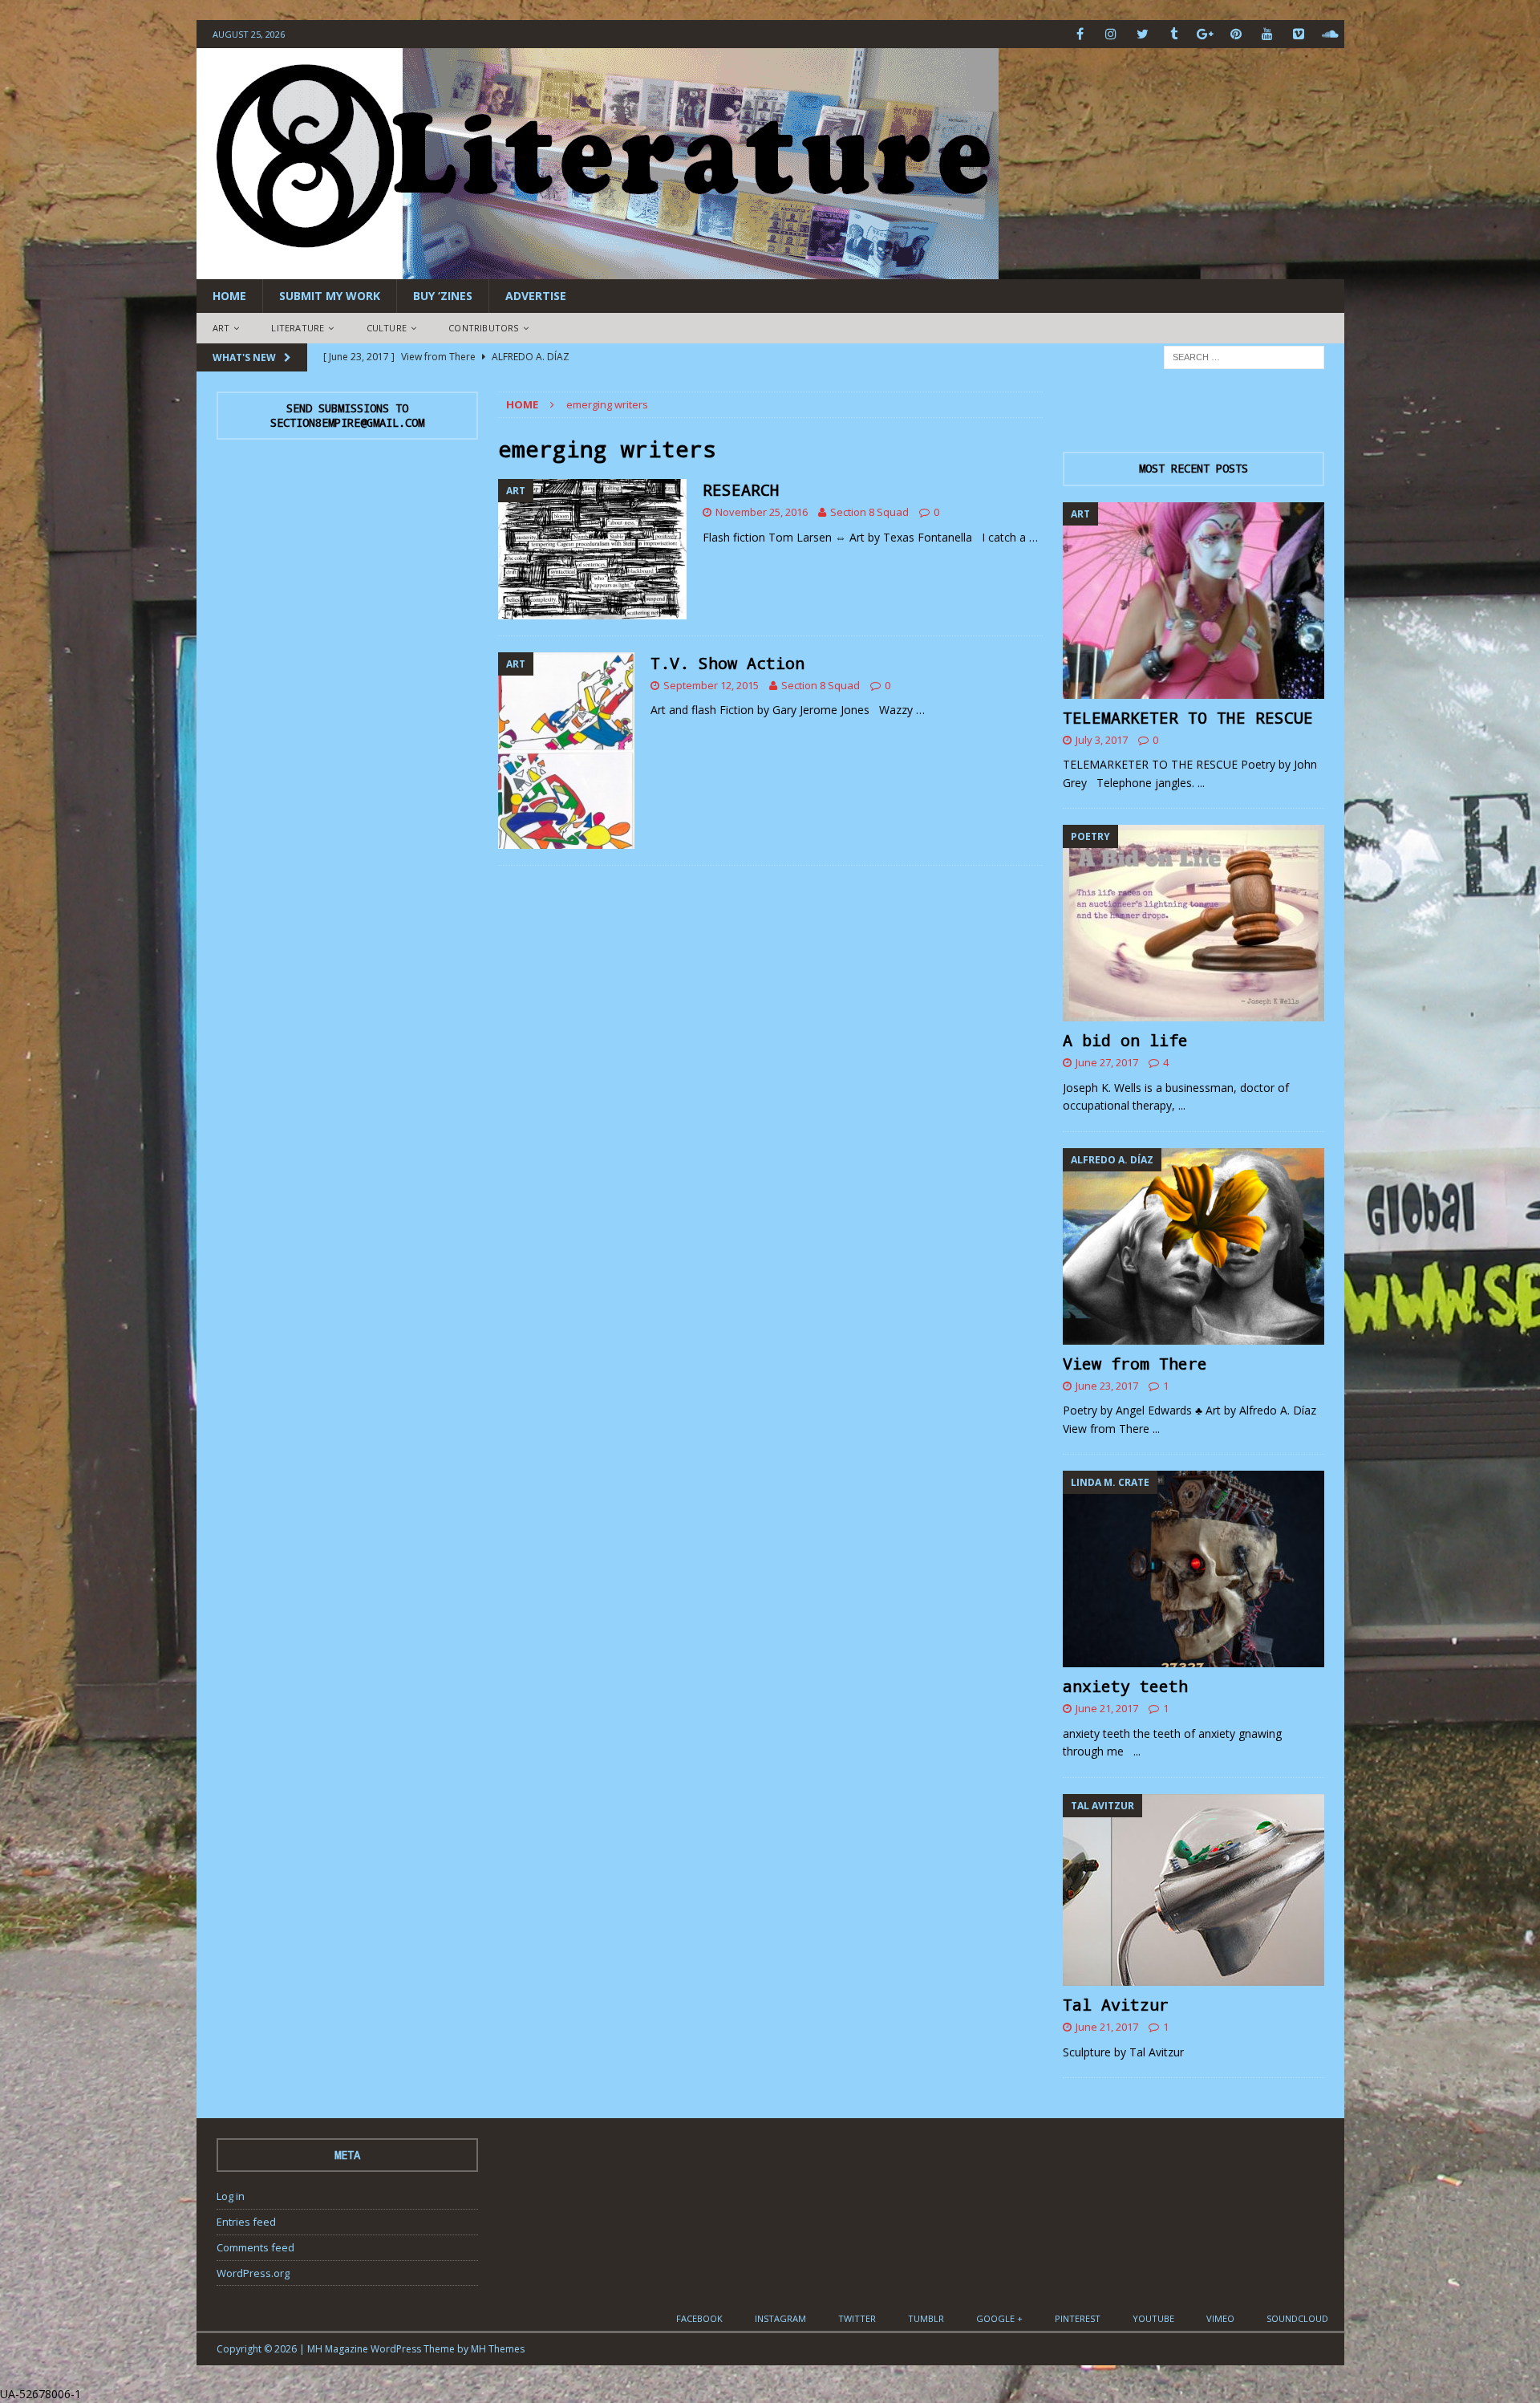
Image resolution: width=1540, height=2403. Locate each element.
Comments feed (255, 2247)
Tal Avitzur (1116, 2004)
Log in (231, 2196)
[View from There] (1193, 1246)
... (1201, 783)
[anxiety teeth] (1193, 1569)
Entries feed (246, 2222)
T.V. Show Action (727, 663)
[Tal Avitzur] (1193, 1890)
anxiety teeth (1125, 1686)
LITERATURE (298, 328)
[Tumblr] (1174, 34)
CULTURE (387, 328)
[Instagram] (1111, 34)
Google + (999, 2318)
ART (221, 328)
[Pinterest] (1236, 34)
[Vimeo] (1299, 34)
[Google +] (1205, 34)
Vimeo (1220, 2318)
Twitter (857, 2318)
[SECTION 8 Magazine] (598, 270)
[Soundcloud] (1330, 34)
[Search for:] (1244, 356)
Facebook (699, 2318)
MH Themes (498, 2349)
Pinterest (1078, 2318)
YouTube (1153, 2318)
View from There (1135, 1363)
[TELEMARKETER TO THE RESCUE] (1193, 601)
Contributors (483, 328)
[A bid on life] (1193, 923)
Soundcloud (1297, 2318)
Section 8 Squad (869, 512)
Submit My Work (330, 296)
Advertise (536, 296)
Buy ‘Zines (443, 296)
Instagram (780, 2318)
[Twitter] (1143, 34)
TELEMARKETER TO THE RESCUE (1188, 717)
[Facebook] (1080, 34)
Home (229, 296)
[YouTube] (1268, 34)
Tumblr (926, 2318)
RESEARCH (741, 489)
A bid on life (1125, 1040)
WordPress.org (253, 2273)
